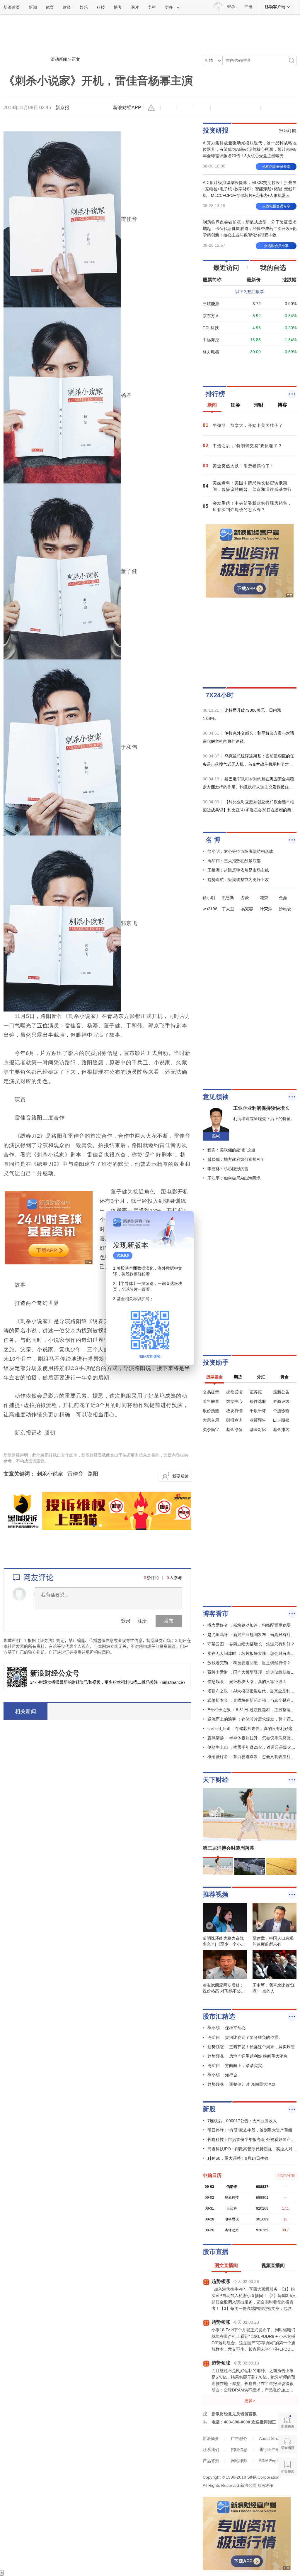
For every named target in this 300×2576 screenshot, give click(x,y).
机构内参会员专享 (276, 167)
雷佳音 (75, 1474)
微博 (219, 108)
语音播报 (288, 2444)
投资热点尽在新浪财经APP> (83, 1711)
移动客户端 (275, 7)
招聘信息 (239, 2450)
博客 (118, 7)
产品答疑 (211, 2461)
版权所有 (266, 2485)
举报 (152, 108)
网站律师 (239, 2461)
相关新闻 (25, 1711)
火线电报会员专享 (276, 206)
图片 (135, 7)
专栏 (152, 7)
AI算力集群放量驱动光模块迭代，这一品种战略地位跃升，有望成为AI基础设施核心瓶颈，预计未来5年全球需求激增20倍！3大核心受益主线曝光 (250, 149)
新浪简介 (211, 2438)
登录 (126, 1621)
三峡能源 (211, 304)
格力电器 (211, 352)
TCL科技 (211, 328)
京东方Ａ (211, 316)
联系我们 (211, 2450)
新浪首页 (12, 7)
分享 (252, 108)
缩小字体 (169, 108)
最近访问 (226, 268)
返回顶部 (288, 2490)
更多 (169, 7)
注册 (248, 7)
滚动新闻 (59, 59)
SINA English (271, 2461)
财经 (67, 7)
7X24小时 (220, 695)
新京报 (62, 108)
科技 (101, 7)
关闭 (186, 1221)
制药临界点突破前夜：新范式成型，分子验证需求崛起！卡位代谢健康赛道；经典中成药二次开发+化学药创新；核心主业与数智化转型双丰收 (250, 229)
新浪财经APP (127, 108)
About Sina (269, 2438)
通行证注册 (269, 2450)
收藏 (202, 108)
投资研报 (216, 130)
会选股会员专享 (276, 246)
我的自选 (273, 268)
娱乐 (84, 7)
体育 (50, 7)
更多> (250, 2401)
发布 (169, 1621)
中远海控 (211, 340)
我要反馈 (180, 1476)
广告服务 (239, 2438)
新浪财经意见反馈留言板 (234, 2414)
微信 (236, 108)
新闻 (33, 7)
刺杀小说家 (50, 1474)
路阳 (93, 1474)
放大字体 (185, 108)
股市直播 (216, 2252)
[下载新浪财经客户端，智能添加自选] (250, 365)
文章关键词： (19, 1474)
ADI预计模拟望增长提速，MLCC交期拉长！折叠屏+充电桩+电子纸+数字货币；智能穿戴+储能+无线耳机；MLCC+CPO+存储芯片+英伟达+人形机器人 (250, 189)
